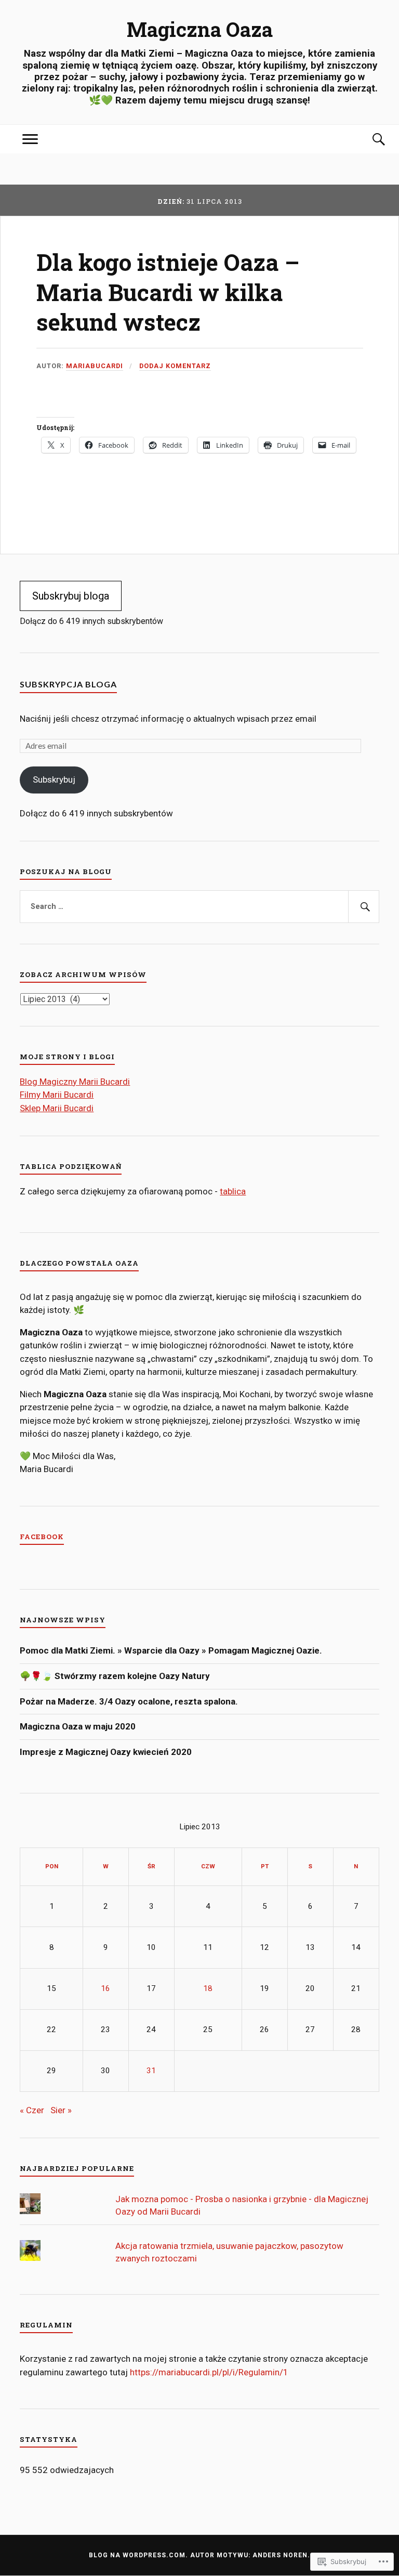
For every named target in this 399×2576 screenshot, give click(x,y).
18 (208, 1988)
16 (105, 1988)
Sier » (61, 2110)
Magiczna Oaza (200, 29)
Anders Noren (280, 2555)
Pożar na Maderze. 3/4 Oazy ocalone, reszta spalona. (129, 1701)
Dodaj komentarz (175, 366)
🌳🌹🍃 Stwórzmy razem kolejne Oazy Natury (117, 1676)
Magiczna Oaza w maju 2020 (78, 1726)
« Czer (32, 2110)
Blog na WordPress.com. (138, 2555)
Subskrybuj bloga (71, 596)
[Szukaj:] (199, 907)
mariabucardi (95, 366)
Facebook (42, 1537)
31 (151, 2071)
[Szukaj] (369, 139)
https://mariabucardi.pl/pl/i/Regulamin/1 (209, 2372)
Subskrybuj (54, 779)
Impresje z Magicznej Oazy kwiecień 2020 (106, 1752)
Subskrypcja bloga (68, 684)
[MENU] (30, 139)
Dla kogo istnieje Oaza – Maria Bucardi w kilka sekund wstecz (168, 292)
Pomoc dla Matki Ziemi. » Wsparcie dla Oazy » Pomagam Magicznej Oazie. (171, 1650)
